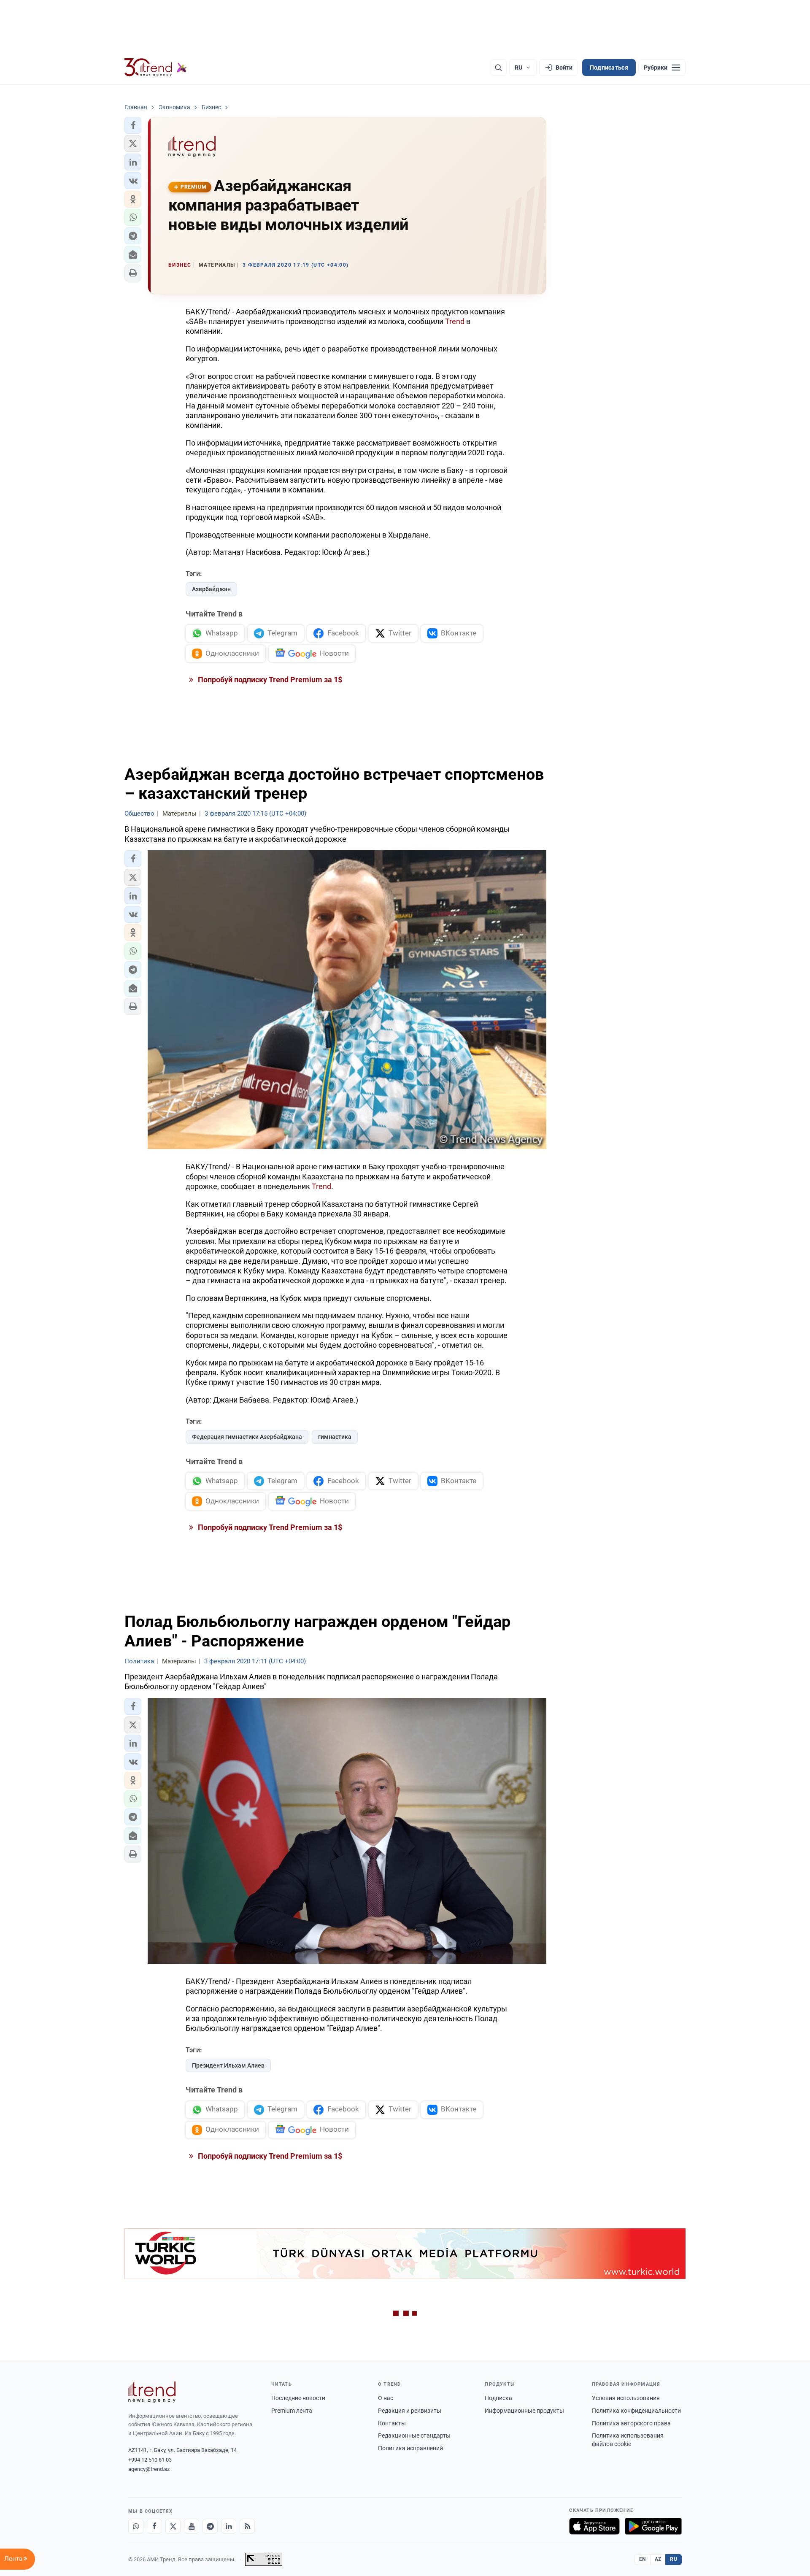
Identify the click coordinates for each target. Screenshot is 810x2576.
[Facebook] (154, 2526)
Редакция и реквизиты (410, 2411)
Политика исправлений (410, 2448)
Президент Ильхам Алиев (228, 2065)
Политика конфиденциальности (636, 2411)
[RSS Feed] (247, 2526)
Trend (455, 321)
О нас (386, 2398)
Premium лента (292, 2411)
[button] (133, 125)
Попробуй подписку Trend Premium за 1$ (269, 680)
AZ (658, 2559)
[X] (173, 2526)
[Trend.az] (156, 68)
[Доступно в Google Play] (653, 2526)
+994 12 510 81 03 (150, 2460)
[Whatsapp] (136, 2526)
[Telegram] (210, 2526)
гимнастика (335, 1437)
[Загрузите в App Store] (594, 2526)
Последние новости (298, 2398)
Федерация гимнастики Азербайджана (247, 1437)
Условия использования (626, 2398)
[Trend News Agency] (152, 2392)
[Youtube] (192, 2526)
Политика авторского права (631, 2423)
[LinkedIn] (229, 2526)
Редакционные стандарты (414, 2435)
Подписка (498, 2398)
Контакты (392, 2423)
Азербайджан (211, 589)
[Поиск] (498, 68)
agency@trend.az (149, 2469)
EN (643, 2559)
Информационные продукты (524, 2411)
